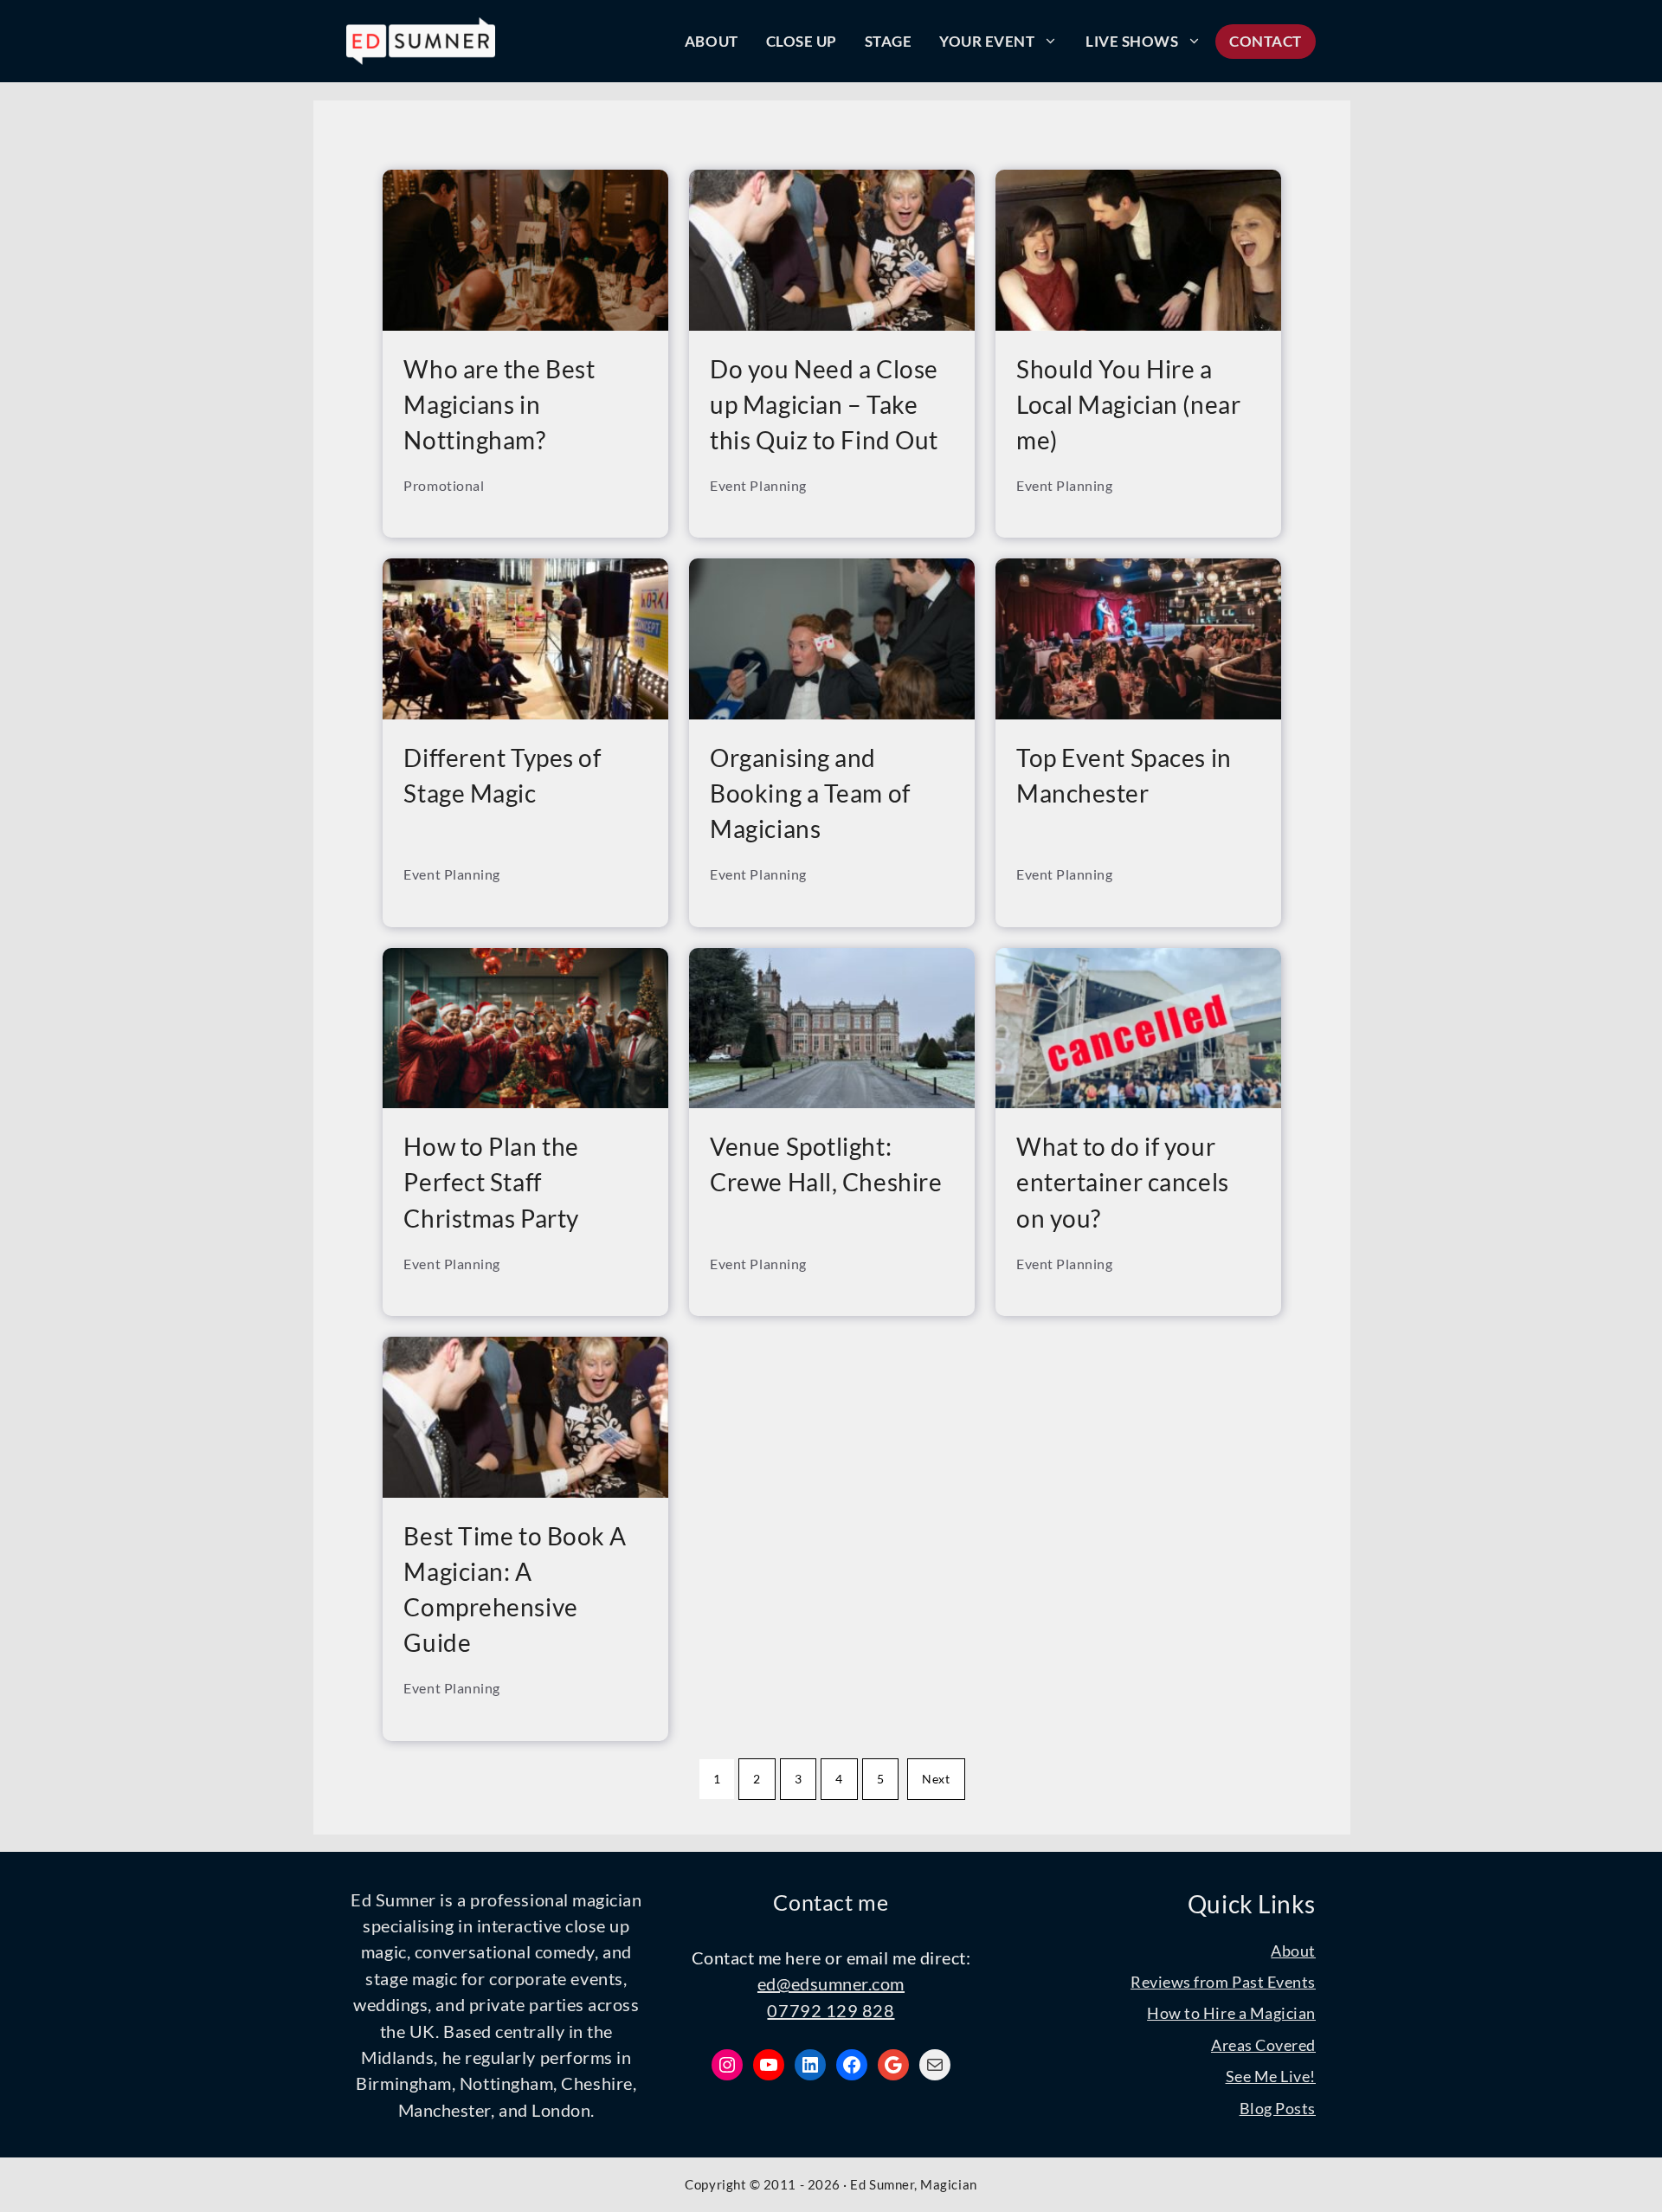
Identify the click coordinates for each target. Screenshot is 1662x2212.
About (1293, 1951)
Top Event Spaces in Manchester (1124, 775)
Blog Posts (1278, 2108)
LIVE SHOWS (1132, 41)
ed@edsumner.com (831, 1983)
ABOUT (712, 41)
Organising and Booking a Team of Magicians (810, 793)
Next (936, 1779)
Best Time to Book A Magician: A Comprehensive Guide (515, 1589)
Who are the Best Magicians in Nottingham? (499, 404)
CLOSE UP (802, 41)
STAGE (889, 41)
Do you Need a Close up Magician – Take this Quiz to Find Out (824, 404)
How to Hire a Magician (1231, 2013)
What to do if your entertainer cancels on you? (1123, 1182)
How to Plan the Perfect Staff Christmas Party (491, 1182)
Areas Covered (1263, 2045)
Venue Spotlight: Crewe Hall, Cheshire (826, 1164)
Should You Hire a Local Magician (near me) (1128, 404)
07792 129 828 (831, 2010)
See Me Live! (1271, 2076)
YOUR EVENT (987, 41)
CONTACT (1266, 41)
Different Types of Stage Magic (502, 775)
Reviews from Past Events (1223, 1982)
